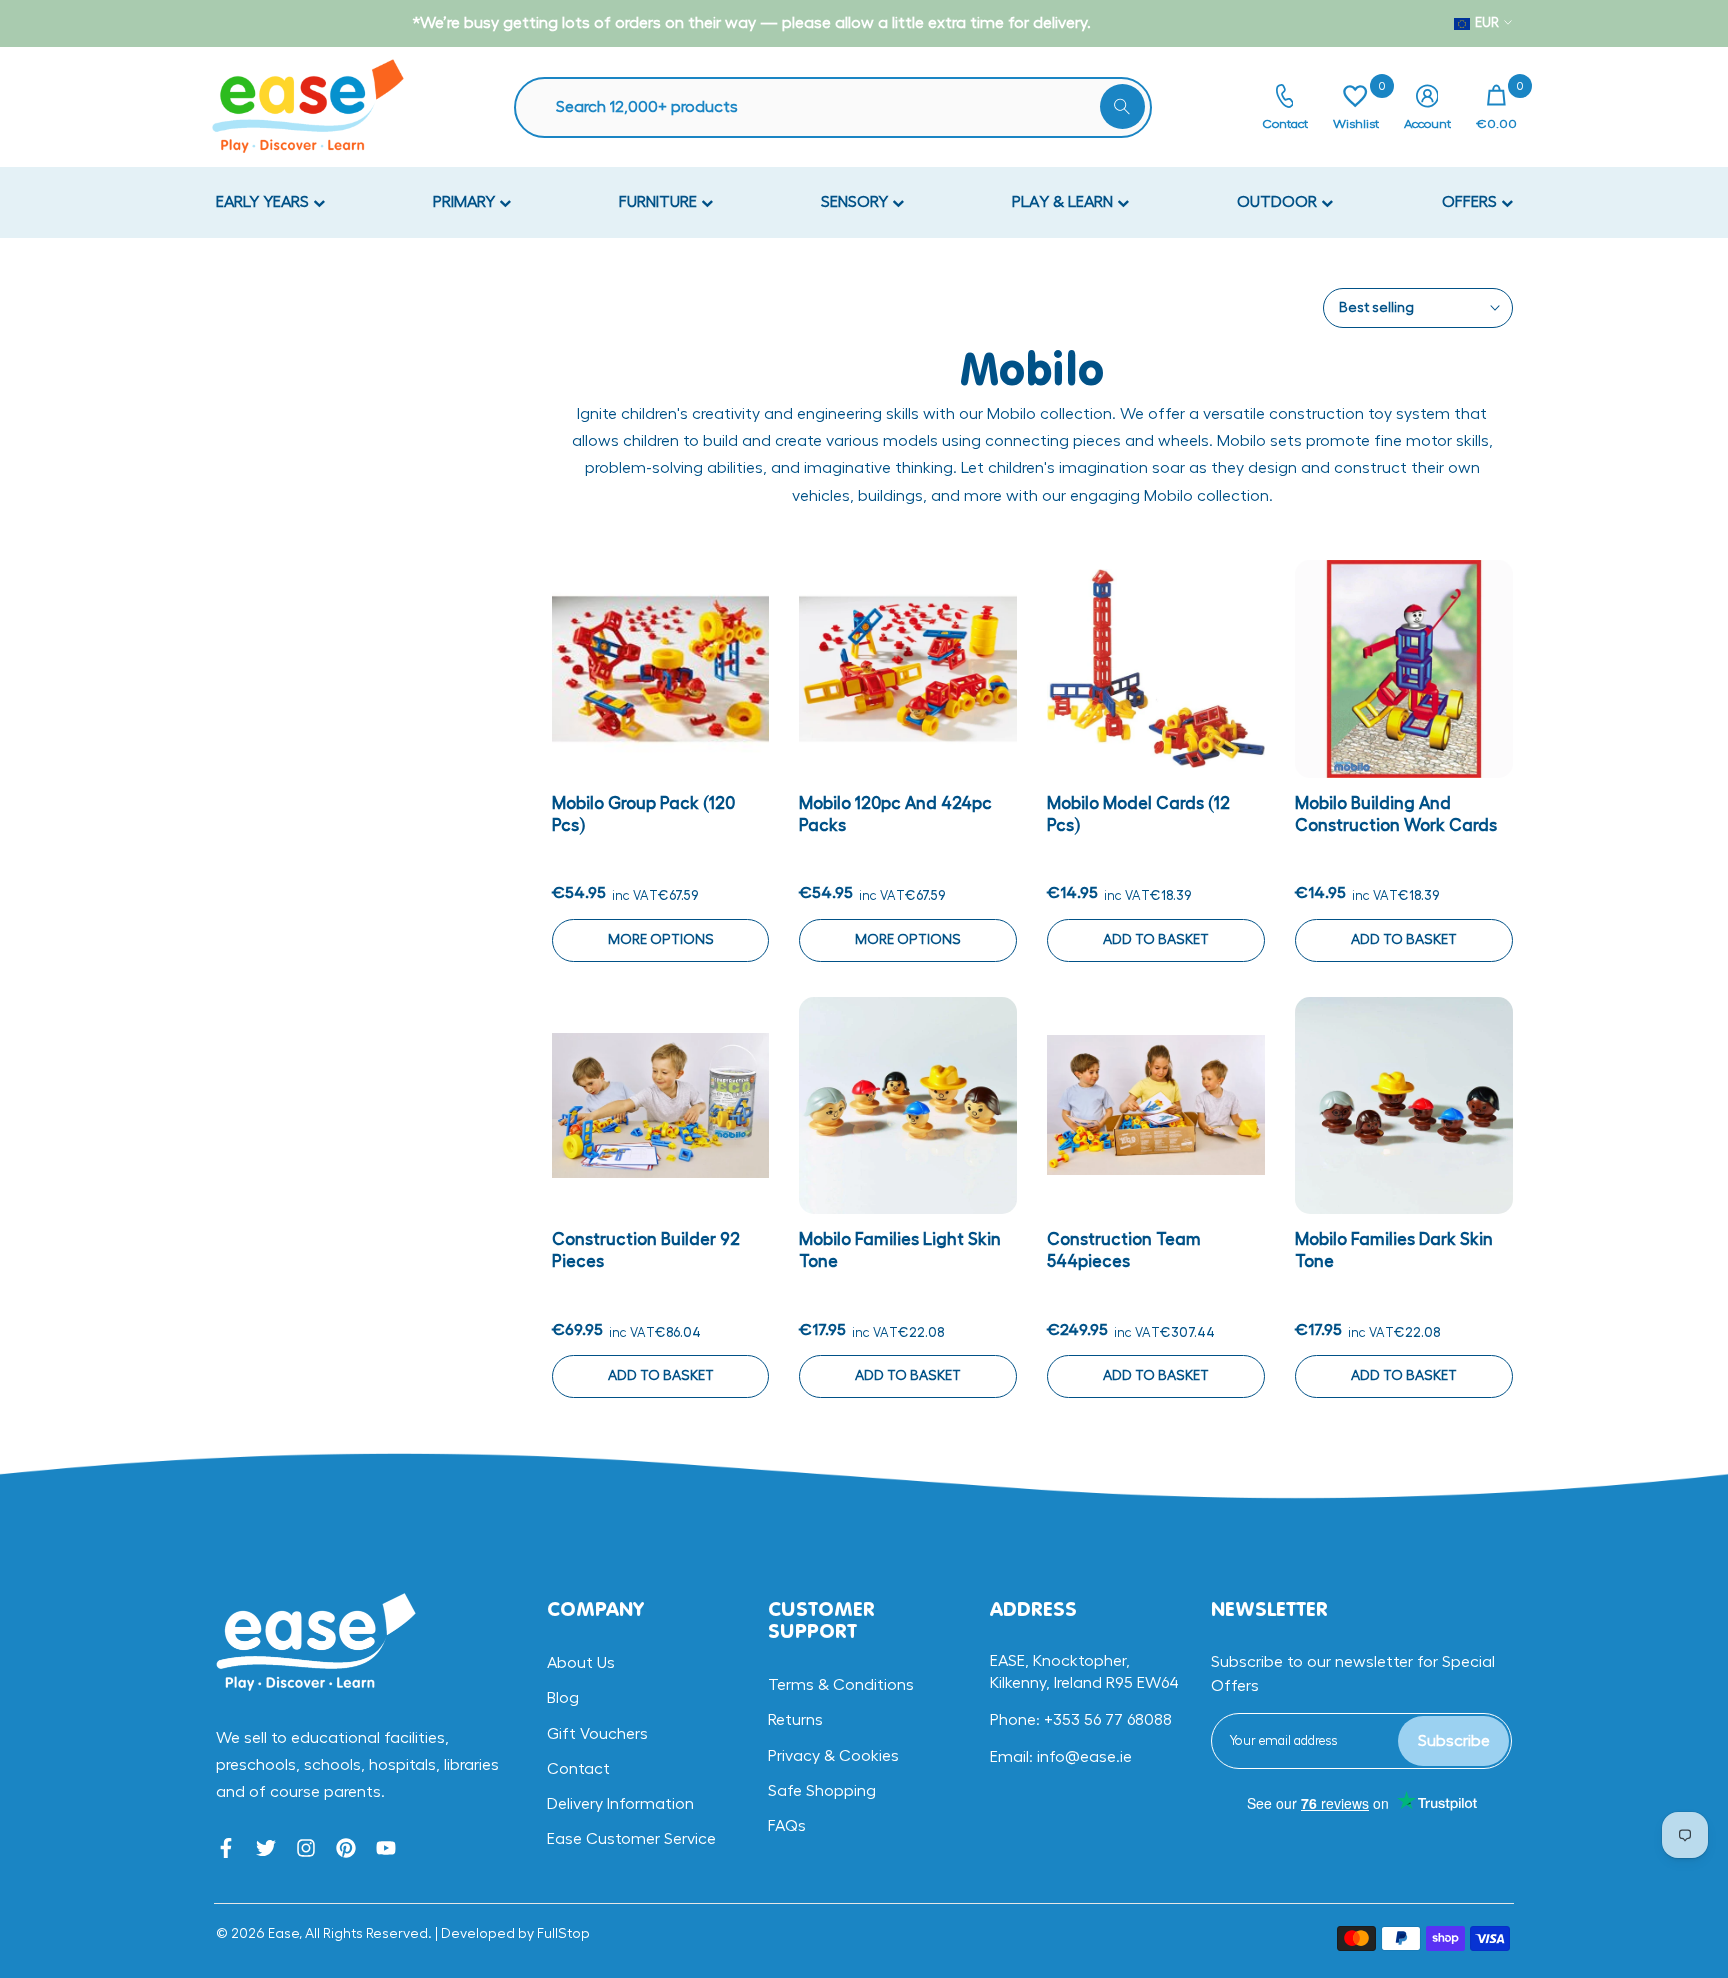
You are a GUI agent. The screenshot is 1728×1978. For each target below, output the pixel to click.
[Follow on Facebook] (226, 1848)
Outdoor (1279, 202)
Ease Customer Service (631, 1839)
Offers (1471, 202)
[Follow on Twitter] (266, 1848)
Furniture (660, 202)
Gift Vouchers (597, 1734)
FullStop (563, 1934)
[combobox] (843, 107)
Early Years (264, 202)
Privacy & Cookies (833, 1756)
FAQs (787, 1826)
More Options (661, 940)
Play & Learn (1064, 202)
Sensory (856, 202)
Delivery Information (620, 1804)
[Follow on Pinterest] (346, 1848)
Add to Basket (1156, 940)
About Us (581, 1663)
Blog (563, 1698)
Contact (578, 1769)
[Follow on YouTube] (386, 1848)
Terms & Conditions (841, 1685)
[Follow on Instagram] (306, 1848)
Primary (466, 202)
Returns (795, 1720)
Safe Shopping (822, 1791)
